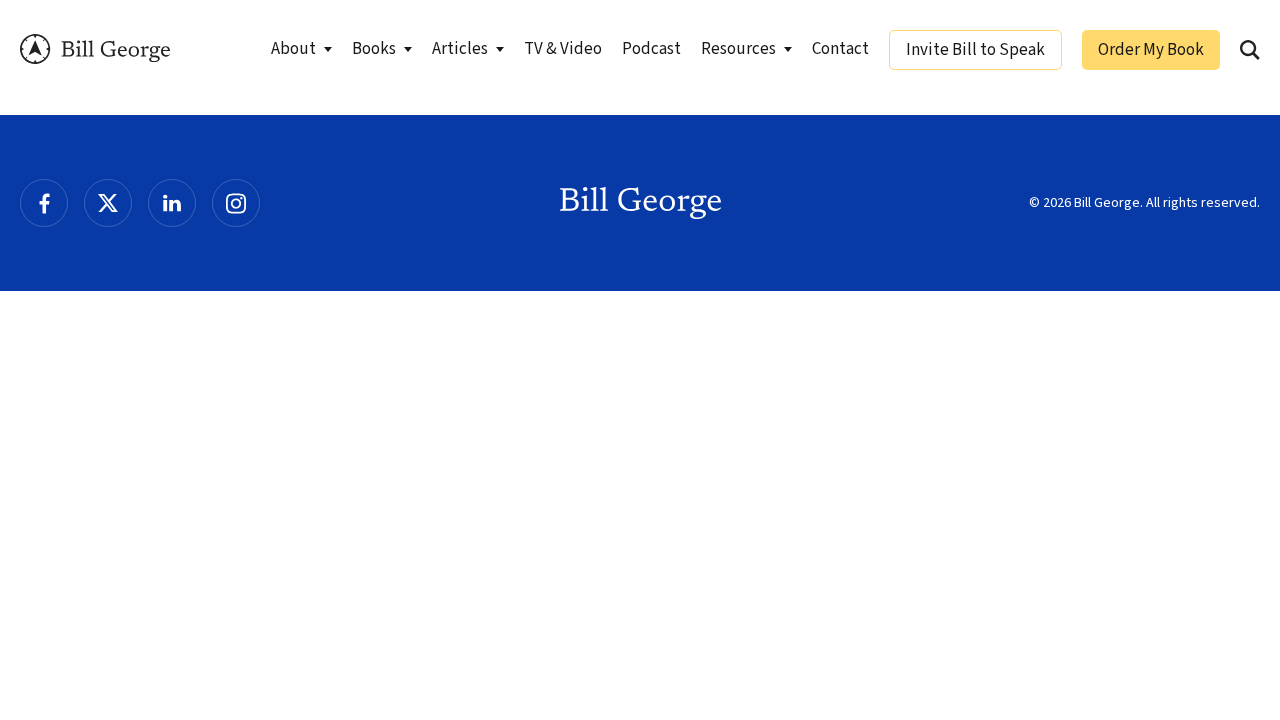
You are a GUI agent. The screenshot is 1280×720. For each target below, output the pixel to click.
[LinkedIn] (172, 203)
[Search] (1250, 50)
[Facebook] (44, 203)
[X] (108, 203)
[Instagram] (236, 203)
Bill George (95, 49)
